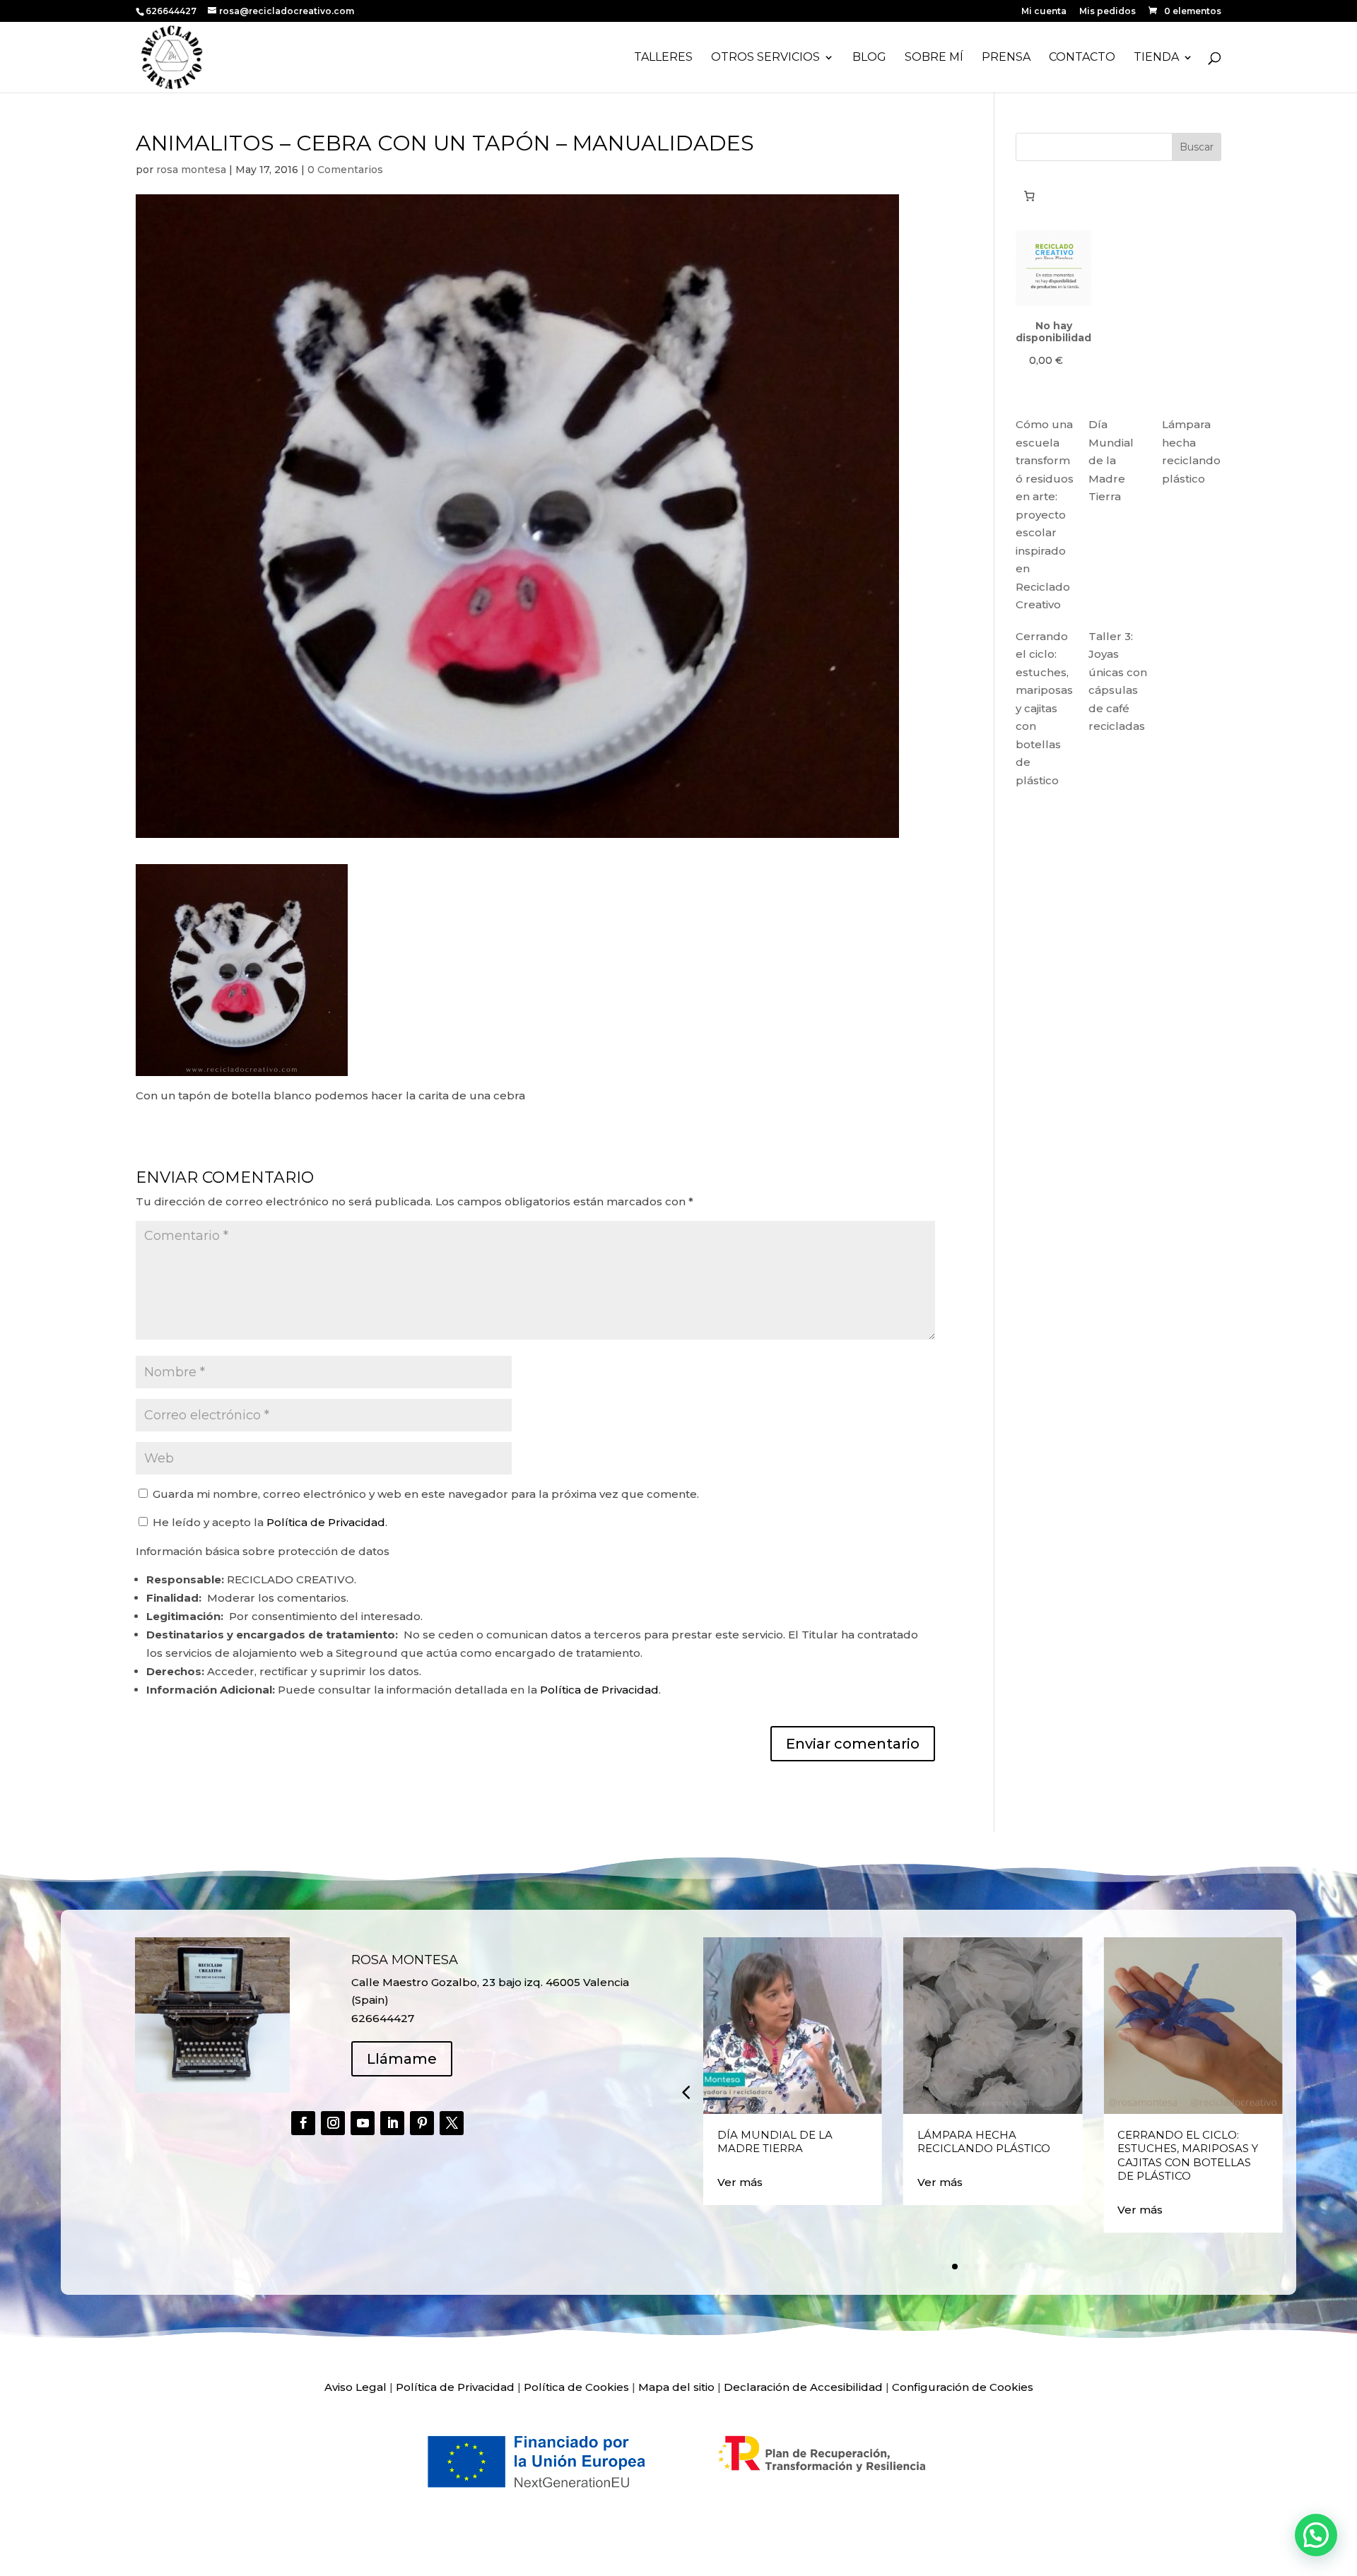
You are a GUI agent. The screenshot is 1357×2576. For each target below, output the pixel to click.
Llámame (402, 2059)
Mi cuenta (1044, 12)
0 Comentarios (345, 170)
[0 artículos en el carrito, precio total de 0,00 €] (1029, 196)
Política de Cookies (576, 2387)
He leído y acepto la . (269, 1522)
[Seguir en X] (452, 2123)
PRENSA (1006, 58)
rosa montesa (191, 170)
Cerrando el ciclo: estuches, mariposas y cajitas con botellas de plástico (1044, 708)
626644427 (172, 11)
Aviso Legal (356, 2387)
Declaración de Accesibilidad (803, 2387)
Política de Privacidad (326, 1522)
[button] (686, 2092)
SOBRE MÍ (934, 58)
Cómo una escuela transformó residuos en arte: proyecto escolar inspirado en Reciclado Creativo (1045, 514)
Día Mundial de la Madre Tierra (1111, 460)
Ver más (740, 2182)
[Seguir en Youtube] (363, 2123)
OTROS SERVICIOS (765, 58)
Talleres (663, 58)
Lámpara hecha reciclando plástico (984, 2142)
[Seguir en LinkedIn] (392, 2123)
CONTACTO (1082, 58)
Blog (869, 58)
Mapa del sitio (676, 2387)
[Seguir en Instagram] (333, 2123)
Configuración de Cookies (963, 2387)
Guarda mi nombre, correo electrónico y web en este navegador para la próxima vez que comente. (426, 1494)
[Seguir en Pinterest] (422, 2123)
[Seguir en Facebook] (303, 2123)
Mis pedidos (1108, 12)
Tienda (1156, 58)
